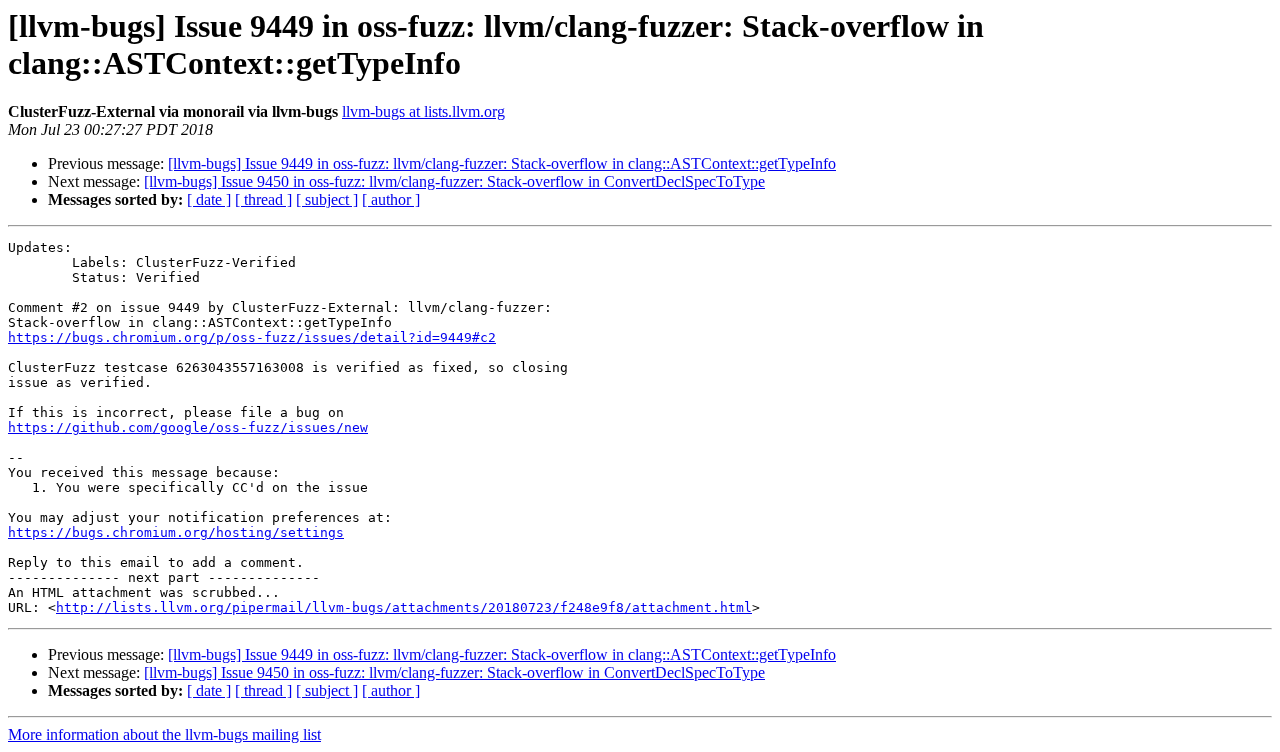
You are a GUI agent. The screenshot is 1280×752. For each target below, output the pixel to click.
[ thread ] (263, 199)
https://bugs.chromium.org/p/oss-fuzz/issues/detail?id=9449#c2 (252, 337)
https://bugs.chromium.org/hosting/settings (176, 532)
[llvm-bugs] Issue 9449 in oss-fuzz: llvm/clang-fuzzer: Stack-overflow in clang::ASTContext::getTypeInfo (502, 163)
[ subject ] (327, 199)
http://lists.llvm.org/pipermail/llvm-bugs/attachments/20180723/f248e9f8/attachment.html (404, 607)
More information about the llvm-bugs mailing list (164, 734)
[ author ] (391, 199)
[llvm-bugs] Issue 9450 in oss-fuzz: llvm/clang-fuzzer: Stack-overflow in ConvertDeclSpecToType (454, 181)
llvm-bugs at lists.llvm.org (423, 111)
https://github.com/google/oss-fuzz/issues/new (188, 427)
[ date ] (209, 199)
